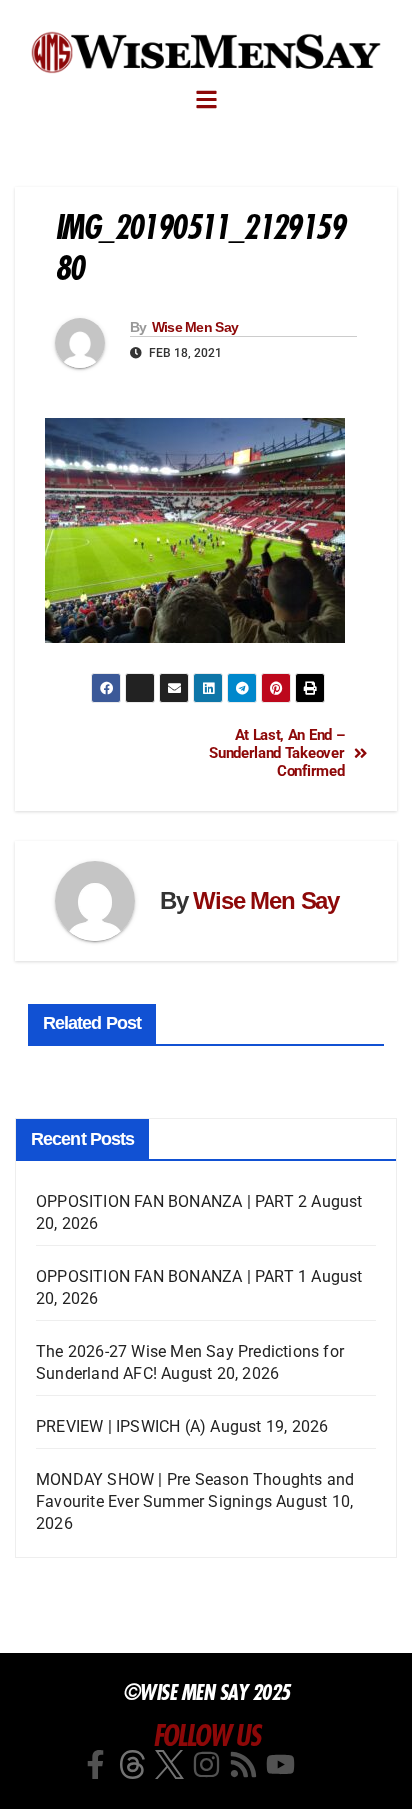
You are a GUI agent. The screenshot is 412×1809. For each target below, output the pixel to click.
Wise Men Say (195, 327)
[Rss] (243, 1764)
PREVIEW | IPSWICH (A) (121, 1426)
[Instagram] (206, 1764)
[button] (206, 99)
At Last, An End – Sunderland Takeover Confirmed (276, 753)
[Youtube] (280, 1764)
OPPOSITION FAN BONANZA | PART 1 (171, 1276)
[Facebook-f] (95, 1764)
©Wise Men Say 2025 (206, 1692)
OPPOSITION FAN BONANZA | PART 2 (171, 1201)
